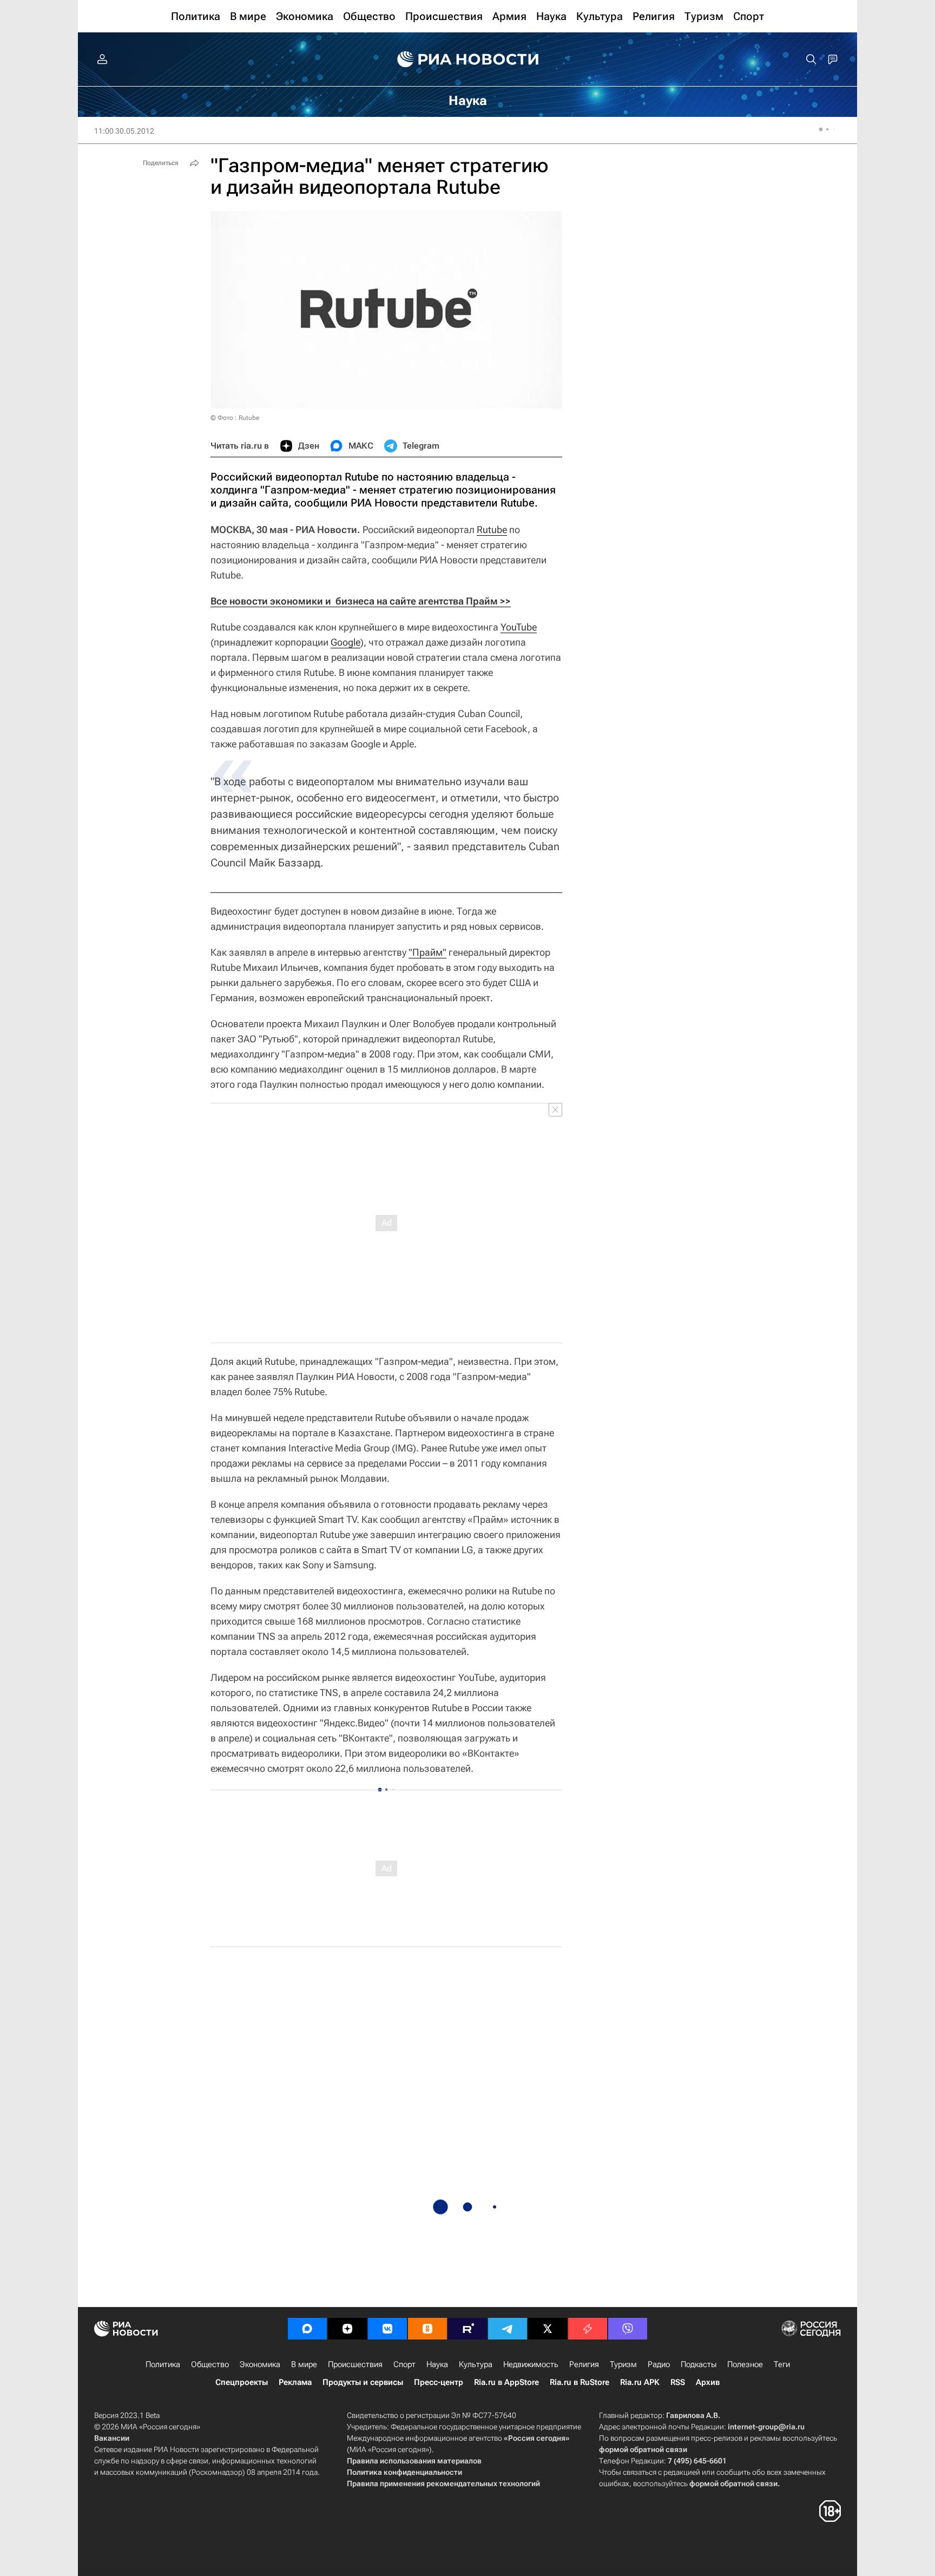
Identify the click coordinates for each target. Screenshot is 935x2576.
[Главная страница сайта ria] (468, 60)
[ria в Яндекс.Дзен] (347, 2329)
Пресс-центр (439, 2382)
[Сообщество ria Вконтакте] (387, 2329)
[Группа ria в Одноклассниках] (427, 2329)
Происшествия (355, 2364)
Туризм (623, 2364)
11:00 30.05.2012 (124, 131)
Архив (708, 2382)
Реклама (295, 2382)
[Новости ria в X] (548, 2329)
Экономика (260, 2364)
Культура (476, 2364)
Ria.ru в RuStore (580, 2382)
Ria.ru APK (640, 2382)
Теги (782, 2364)
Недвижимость (531, 2364)
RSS (678, 2382)
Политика (163, 2364)
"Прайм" (427, 952)
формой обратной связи (643, 2449)
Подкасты (699, 2364)
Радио (659, 2364)
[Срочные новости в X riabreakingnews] (588, 2329)
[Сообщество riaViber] (628, 2329)
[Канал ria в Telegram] (508, 2329)
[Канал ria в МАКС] (307, 2329)
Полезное (745, 2364)
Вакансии (112, 2438)
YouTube (519, 627)
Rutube (492, 530)
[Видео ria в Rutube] (467, 2329)
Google (345, 642)
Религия (584, 2364)
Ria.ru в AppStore (506, 2382)
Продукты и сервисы (363, 2382)
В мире (304, 2364)
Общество (210, 2364)
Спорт (404, 2364)
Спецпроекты (242, 2382)
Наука (437, 2364)
